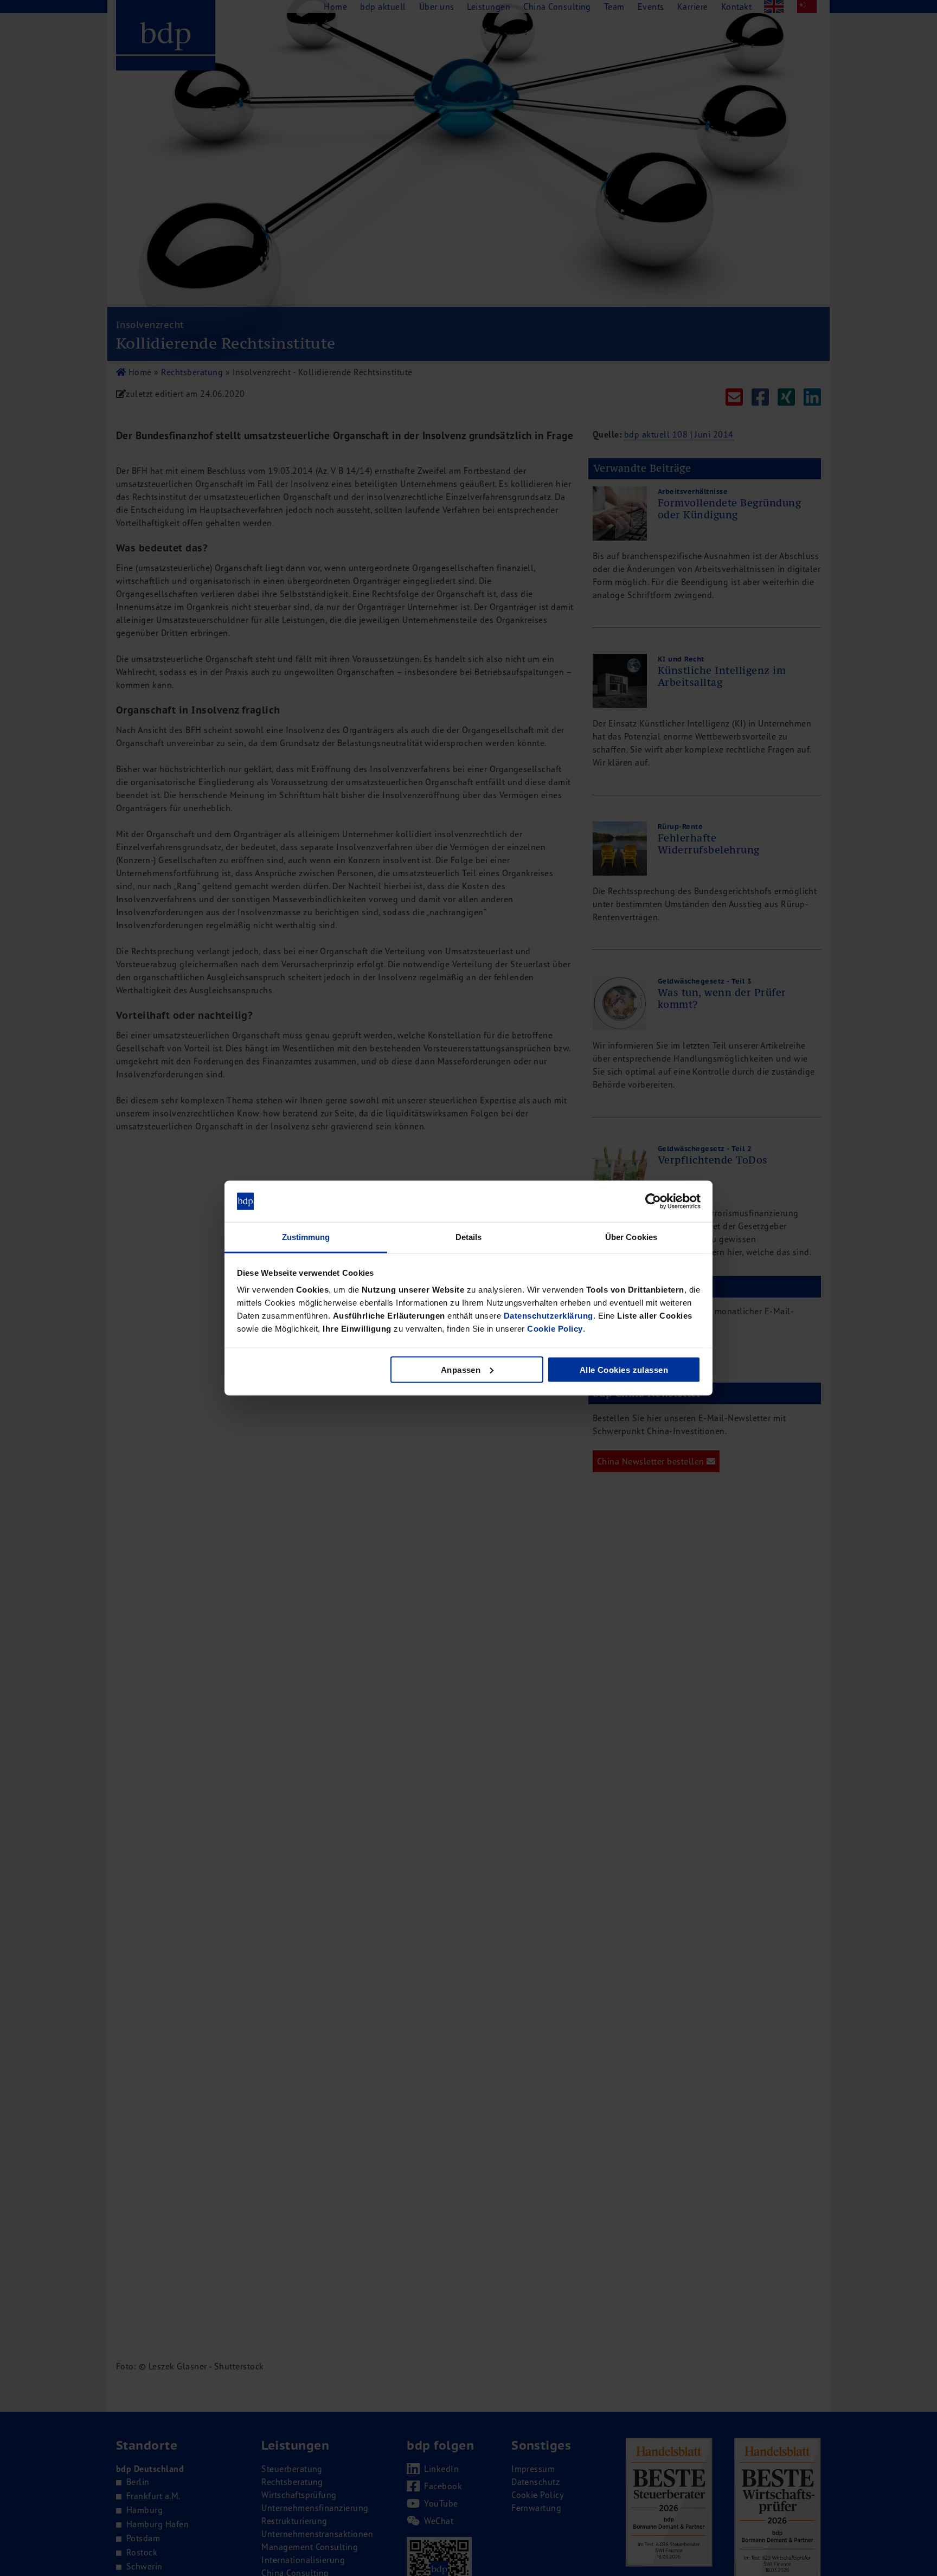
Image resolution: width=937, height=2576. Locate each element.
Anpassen (461, 1369)
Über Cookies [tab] (631, 1237)
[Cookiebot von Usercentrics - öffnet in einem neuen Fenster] (653, 1202)
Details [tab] (469, 1237)
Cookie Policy (555, 1329)
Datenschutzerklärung (548, 1316)
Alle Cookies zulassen (624, 1369)
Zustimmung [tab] (306, 1237)
